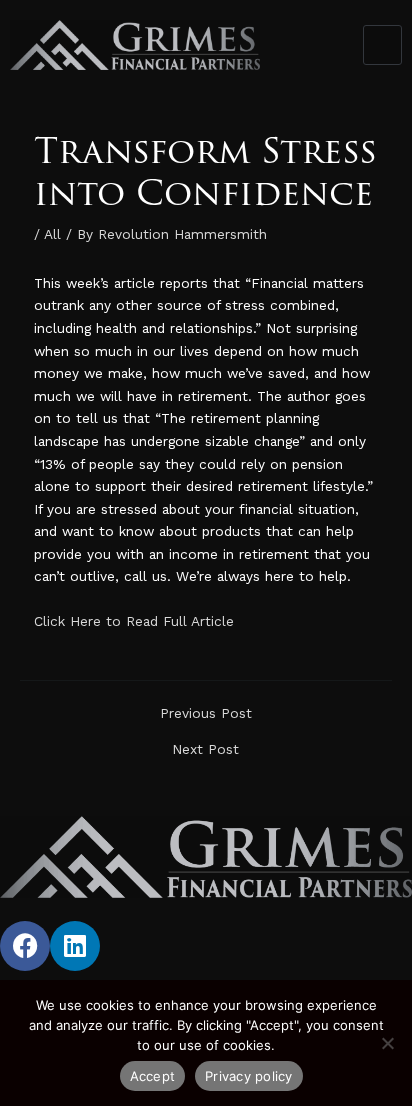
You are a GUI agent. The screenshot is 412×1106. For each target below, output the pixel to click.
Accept (153, 1076)
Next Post (205, 750)
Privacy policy (249, 1076)
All (52, 234)
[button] (383, 45)
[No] (387, 1043)
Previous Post (206, 714)
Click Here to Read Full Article (134, 621)
